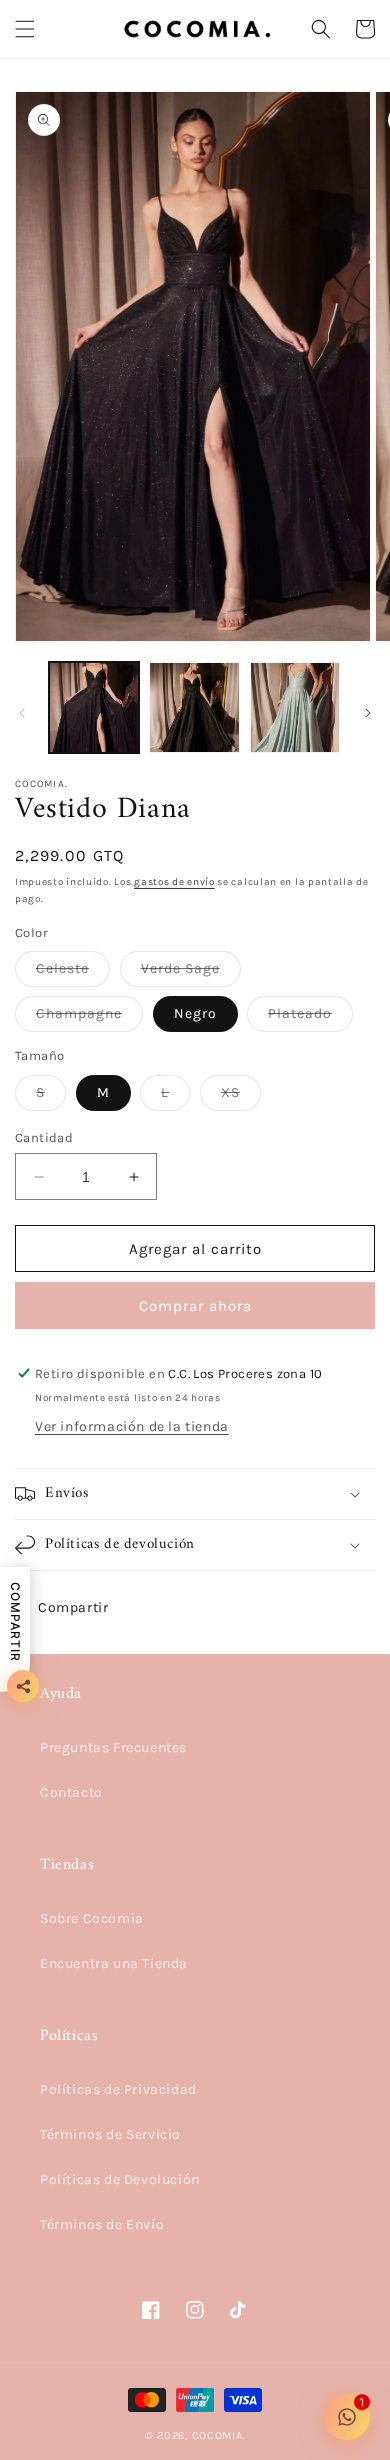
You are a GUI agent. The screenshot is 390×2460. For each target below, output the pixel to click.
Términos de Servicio (110, 2134)
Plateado (310, 1018)
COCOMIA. (219, 2435)
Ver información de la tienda (132, 1426)
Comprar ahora (195, 1306)
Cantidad (44, 1137)
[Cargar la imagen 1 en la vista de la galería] (94, 707)
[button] (25, 29)
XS (241, 1097)
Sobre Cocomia (92, 1918)
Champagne (89, 1018)
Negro (195, 1013)
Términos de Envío (102, 2224)
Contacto (71, 1792)
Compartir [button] (73, 1607)
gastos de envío (174, 882)
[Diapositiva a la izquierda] (22, 713)
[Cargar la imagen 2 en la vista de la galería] (194, 707)
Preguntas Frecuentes (113, 1747)
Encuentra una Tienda (114, 1963)
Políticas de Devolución (120, 2179)
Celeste (73, 973)
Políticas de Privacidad (118, 2089)
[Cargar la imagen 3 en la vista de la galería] (295, 707)
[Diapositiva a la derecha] (368, 713)
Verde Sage (191, 973)
